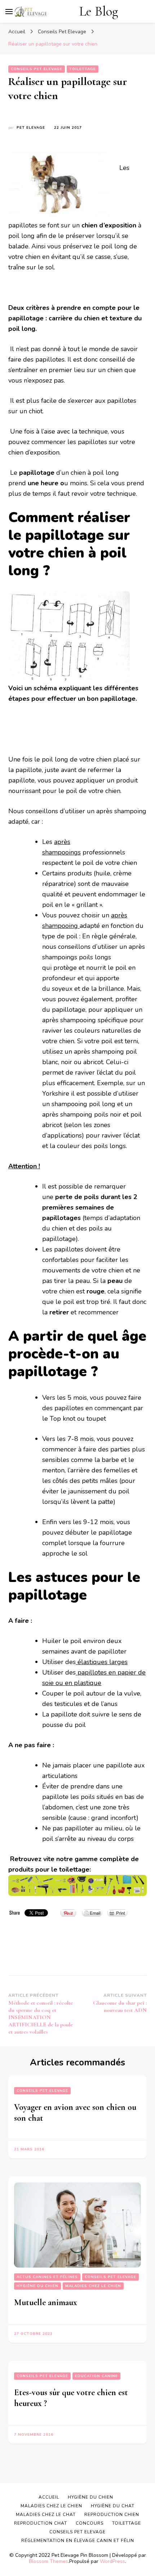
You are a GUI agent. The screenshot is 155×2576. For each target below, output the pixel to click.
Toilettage (83, 69)
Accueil (49, 2497)
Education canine (96, 2376)
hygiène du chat (113, 2506)
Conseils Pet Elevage (37, 69)
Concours (90, 2523)
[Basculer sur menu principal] (9, 12)
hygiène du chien (37, 2286)
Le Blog (99, 11)
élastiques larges (102, 1662)
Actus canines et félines (47, 2277)
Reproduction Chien (112, 2515)
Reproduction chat (41, 2523)
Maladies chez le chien (93, 2286)
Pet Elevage (31, 128)
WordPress (112, 2561)
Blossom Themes (48, 2561)
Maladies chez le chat (46, 2515)
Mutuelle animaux (46, 2302)
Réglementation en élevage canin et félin (78, 2541)
